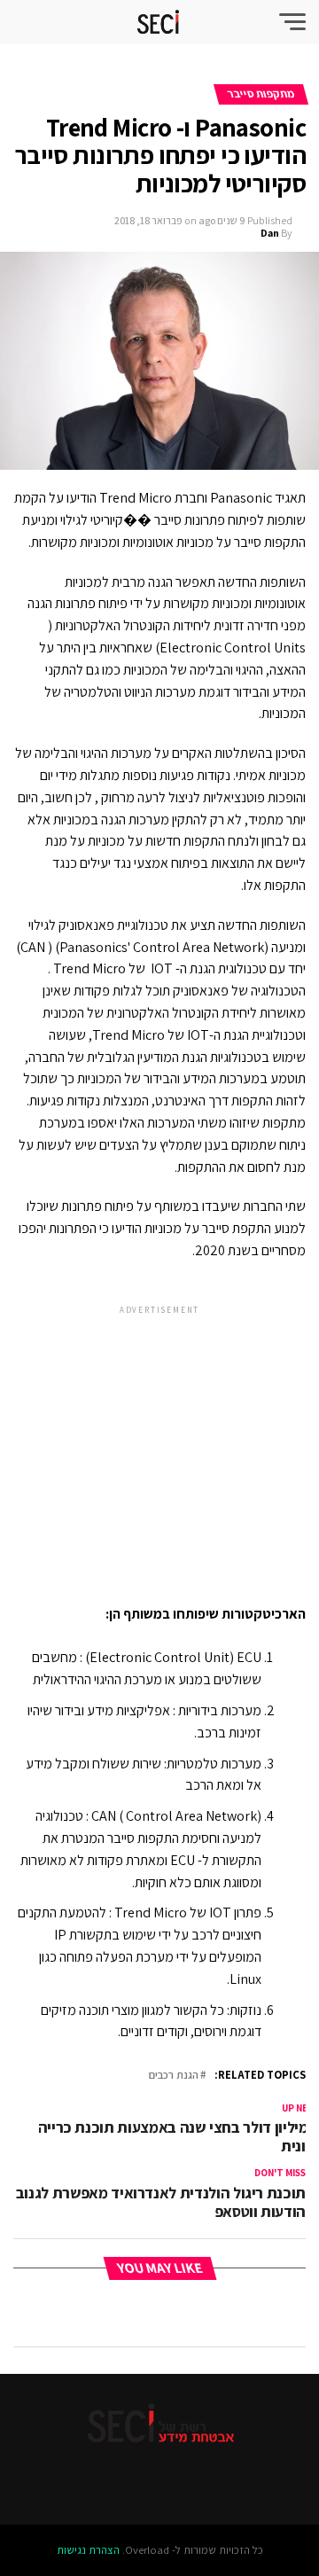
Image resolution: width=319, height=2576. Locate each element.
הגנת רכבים (174, 2076)
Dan (270, 233)
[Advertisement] (159, 1440)
